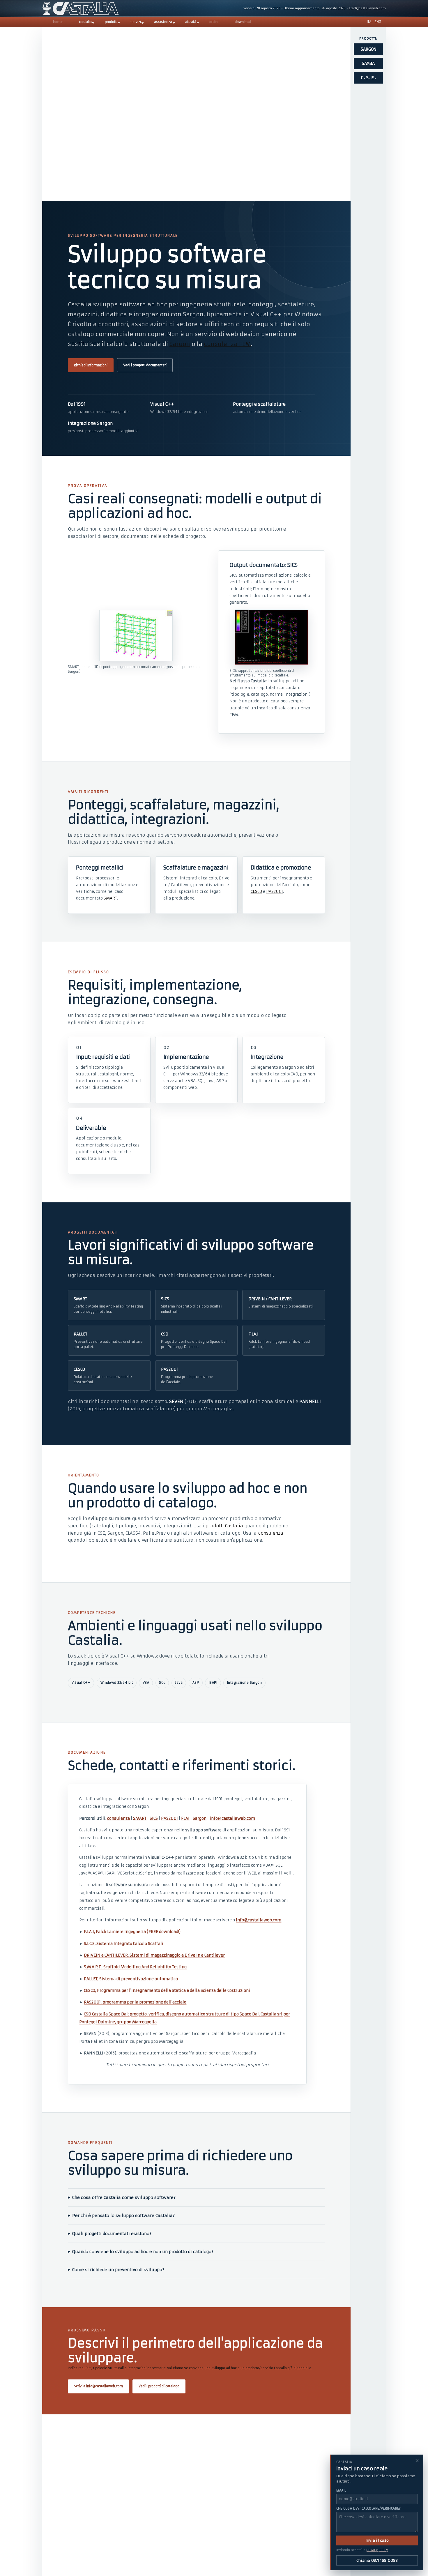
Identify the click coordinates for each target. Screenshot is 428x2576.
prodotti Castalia (224, 1526)
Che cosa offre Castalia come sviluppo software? (124, 2197)
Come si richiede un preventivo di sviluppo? (118, 2270)
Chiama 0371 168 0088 (377, 2560)
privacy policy (377, 2550)
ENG (378, 22)
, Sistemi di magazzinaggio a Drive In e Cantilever (154, 1955)
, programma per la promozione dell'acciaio (135, 2002)
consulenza (271, 1533)
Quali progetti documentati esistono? (112, 2234)
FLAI (185, 1818)
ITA (369, 22)
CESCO (256, 892)
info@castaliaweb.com (232, 1818)
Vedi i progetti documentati (145, 365)
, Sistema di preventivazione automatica (131, 1979)
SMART (110, 898)
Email (341, 2490)
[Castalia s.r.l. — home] (81, 8)
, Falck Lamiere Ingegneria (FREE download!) (132, 1932)
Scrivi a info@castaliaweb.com (98, 2386)
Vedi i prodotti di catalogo (159, 2386)
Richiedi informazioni (91, 365)
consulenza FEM (227, 344)
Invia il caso (377, 2540)
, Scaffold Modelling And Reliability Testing (135, 1967)
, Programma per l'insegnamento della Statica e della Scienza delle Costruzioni (167, 1991)
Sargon (180, 344)
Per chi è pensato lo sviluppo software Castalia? (123, 2215)
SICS (154, 1818)
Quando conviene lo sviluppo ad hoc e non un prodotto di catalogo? (143, 2252)
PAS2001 (275, 892)
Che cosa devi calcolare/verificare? (369, 2508)
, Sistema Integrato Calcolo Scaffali (124, 1944)
